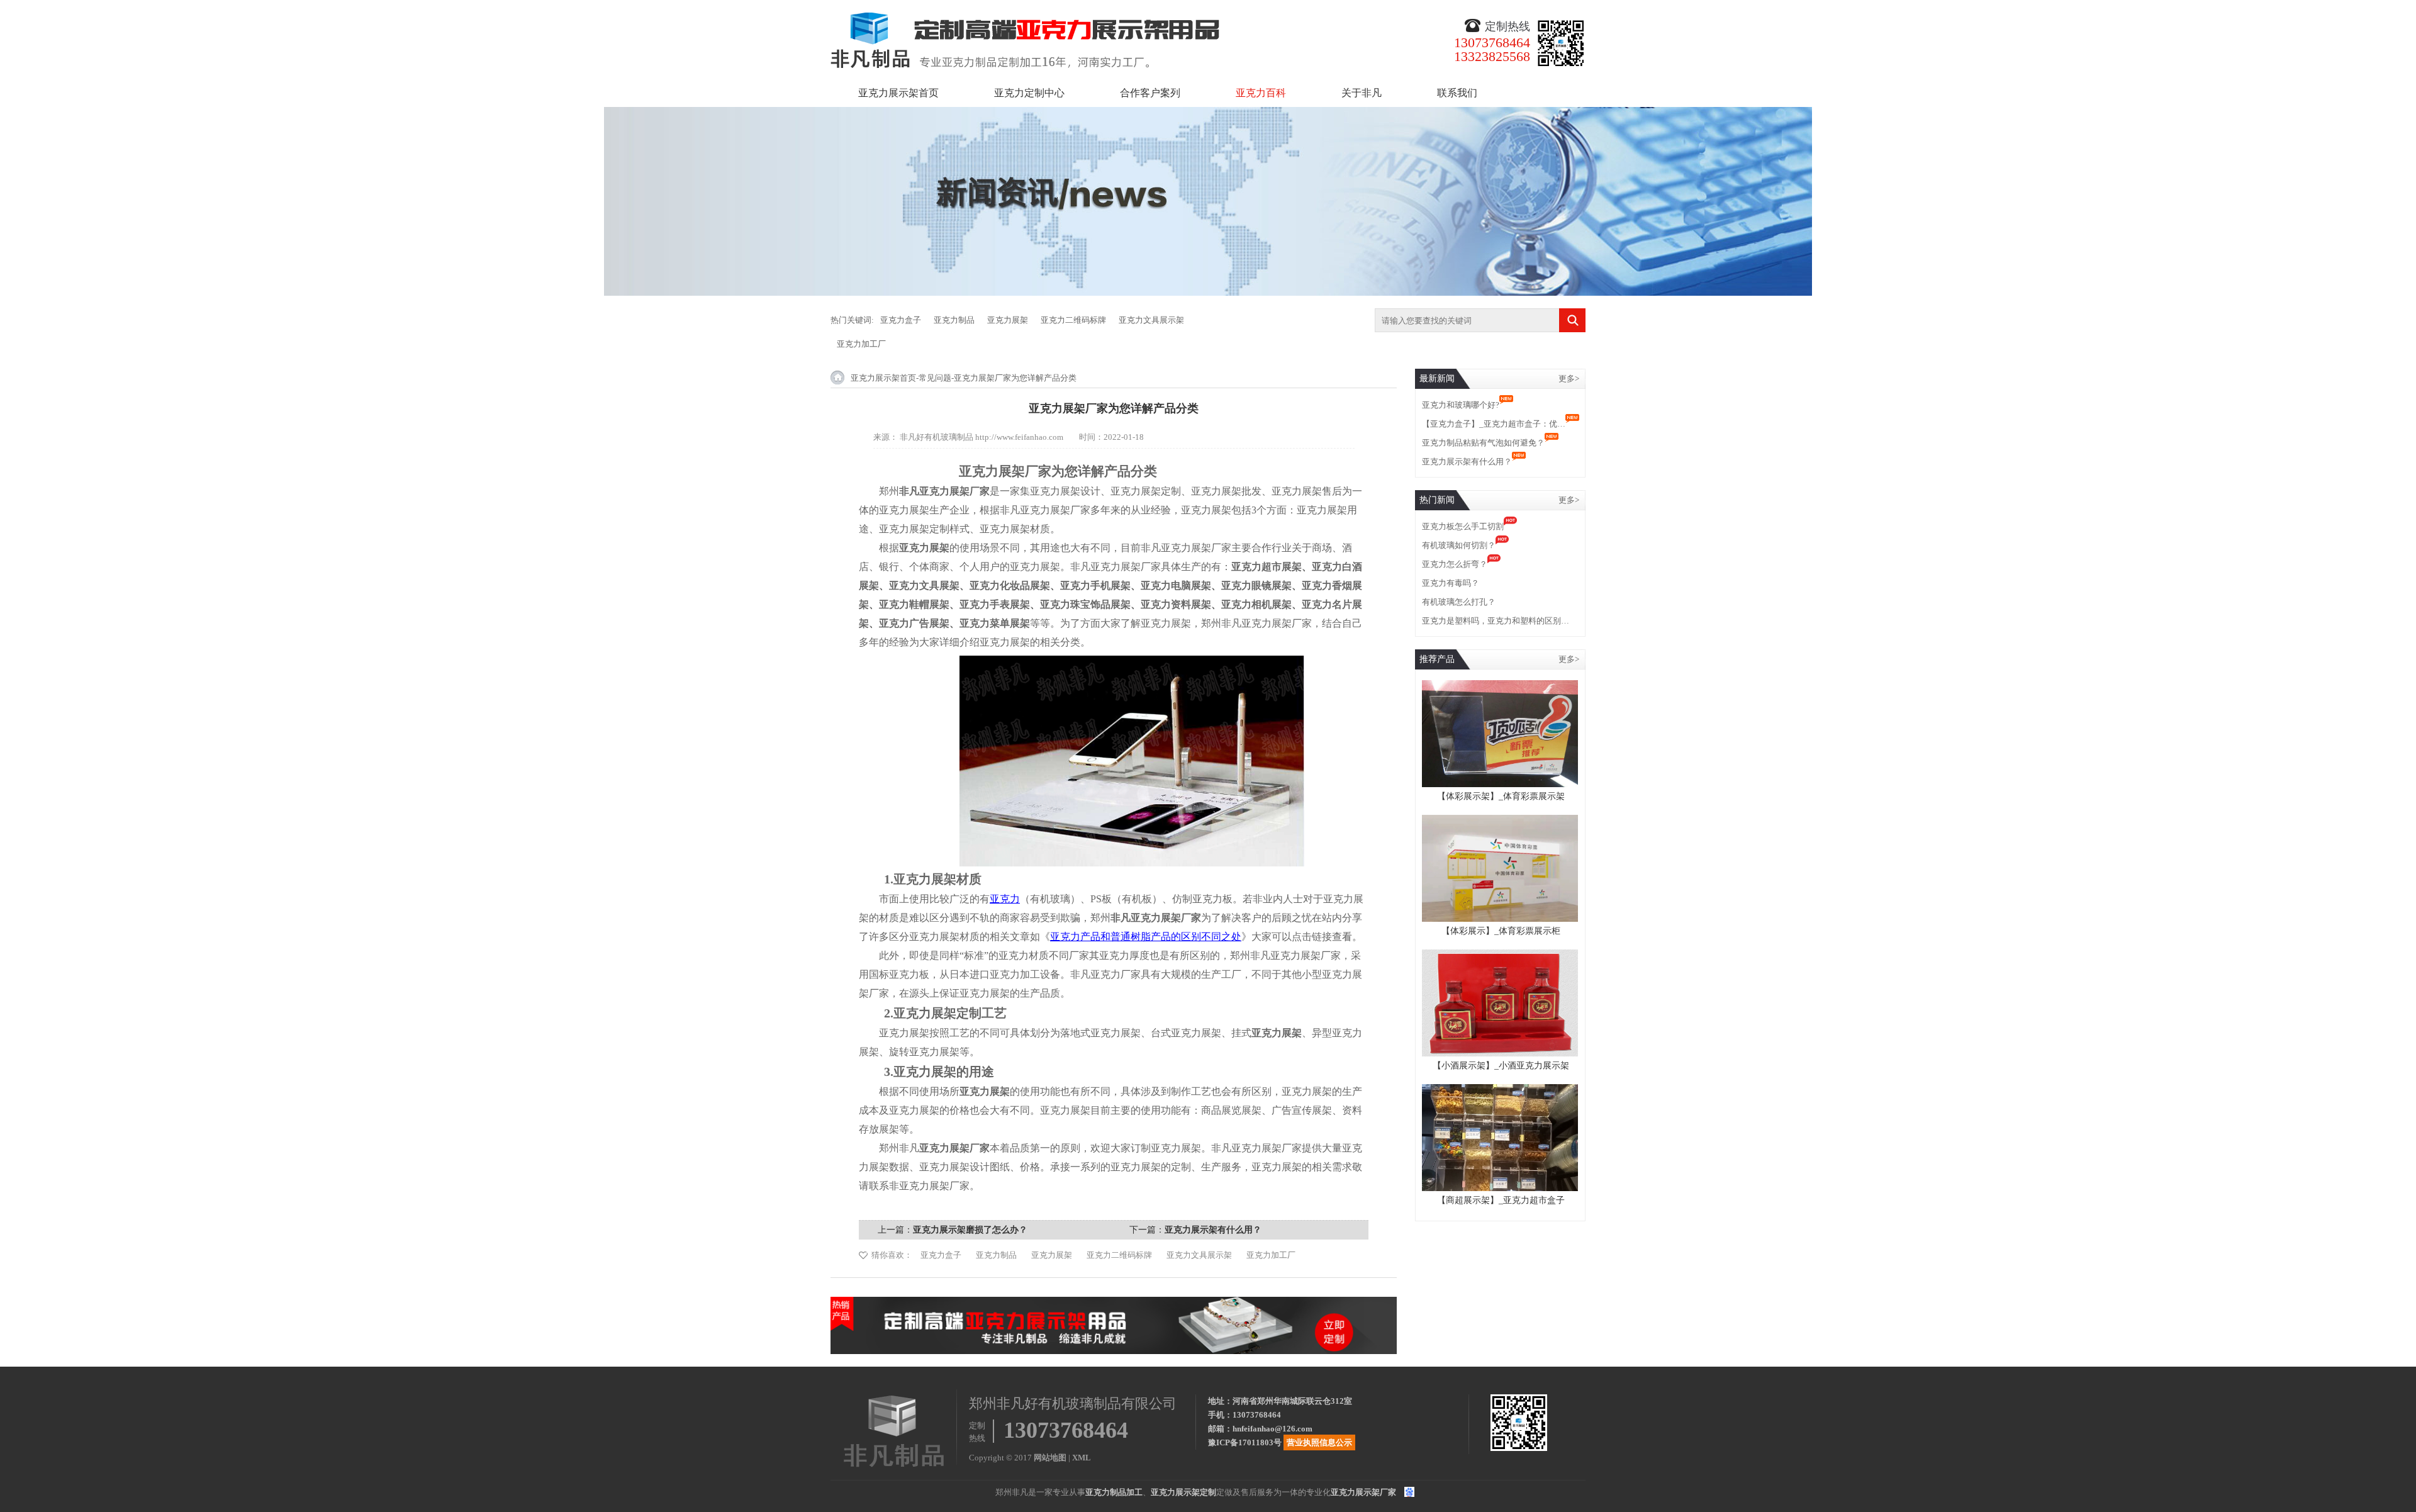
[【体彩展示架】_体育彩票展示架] (1500, 686)
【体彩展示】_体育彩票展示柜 (1501, 931)
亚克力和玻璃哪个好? (1461, 405)
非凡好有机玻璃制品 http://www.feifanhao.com (981, 437)
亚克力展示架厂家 (1363, 1492)
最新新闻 (1437, 378)
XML (1082, 1458)
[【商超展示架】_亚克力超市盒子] (1500, 1089)
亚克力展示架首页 (898, 93)
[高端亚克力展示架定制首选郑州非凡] (1114, 1302)
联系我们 (1457, 93)
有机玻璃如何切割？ (1459, 545)
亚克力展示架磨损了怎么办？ (970, 1230)
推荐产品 (1437, 659)
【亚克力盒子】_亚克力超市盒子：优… (1494, 424)
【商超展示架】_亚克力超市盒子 (1501, 1200)
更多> (1569, 378)
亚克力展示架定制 (1183, 1492)
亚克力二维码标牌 (1073, 320)
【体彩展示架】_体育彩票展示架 (1501, 796)
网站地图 (1050, 1458)
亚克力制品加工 (1114, 1492)
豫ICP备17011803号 (1245, 1442)
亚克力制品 (954, 320)
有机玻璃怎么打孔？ (1459, 602)
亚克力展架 (1008, 320)
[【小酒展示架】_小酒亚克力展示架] (1500, 955)
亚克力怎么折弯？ (1455, 564)
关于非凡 (1362, 93)
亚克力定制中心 (1029, 93)
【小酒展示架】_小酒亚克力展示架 (1501, 1066)
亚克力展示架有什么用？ (1213, 1230)
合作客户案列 (1150, 93)
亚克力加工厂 (861, 344)
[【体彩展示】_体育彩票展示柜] (1500, 820)
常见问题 (935, 378)
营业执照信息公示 (1319, 1442)
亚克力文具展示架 (1151, 320)
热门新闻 (1437, 500)
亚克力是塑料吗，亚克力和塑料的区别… (1496, 621)
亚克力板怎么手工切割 (1463, 526)
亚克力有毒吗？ (1451, 583)
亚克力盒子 (901, 320)
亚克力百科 (1261, 93)
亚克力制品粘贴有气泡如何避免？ (1483, 443)
